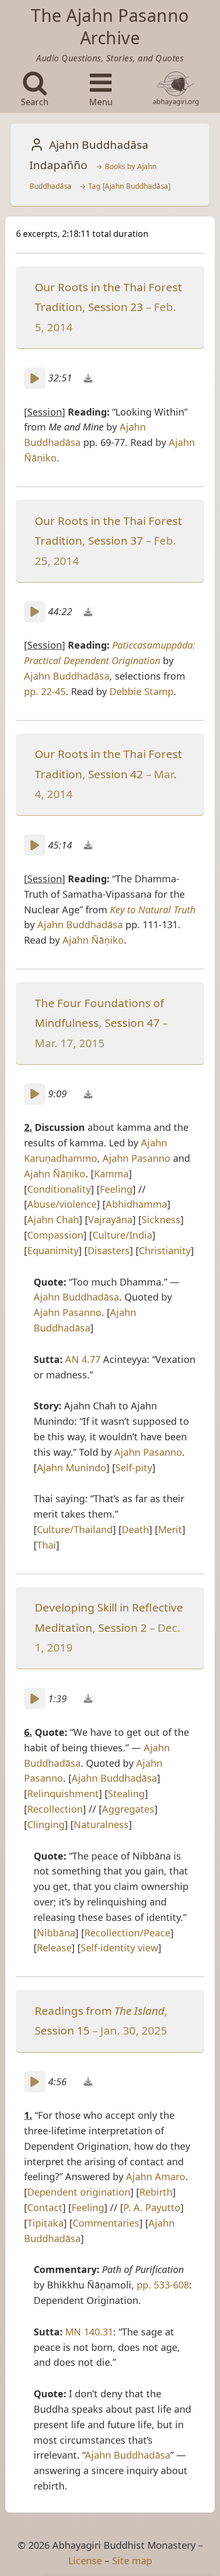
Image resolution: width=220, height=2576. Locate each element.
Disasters (109, 1250)
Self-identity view (119, 1948)
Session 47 (132, 1023)
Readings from (100, 2011)
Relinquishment (63, 1793)
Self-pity (134, 1468)
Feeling (116, 1189)
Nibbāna (56, 1933)
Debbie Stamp (142, 691)
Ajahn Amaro (156, 2176)
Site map (132, 2561)
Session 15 (62, 2030)
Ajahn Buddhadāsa (67, 676)
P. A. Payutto (152, 2207)
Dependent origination (79, 2192)
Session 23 (116, 307)
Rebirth (156, 2192)
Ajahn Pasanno (136, 1158)
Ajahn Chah (53, 1219)
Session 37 (116, 540)
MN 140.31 (89, 2332)
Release (54, 1948)
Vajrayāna (110, 1219)
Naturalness (101, 1824)
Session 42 (116, 774)
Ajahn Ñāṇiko (93, 940)
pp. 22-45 (45, 691)
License (85, 2561)
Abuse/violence (62, 1204)
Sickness (161, 1219)
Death (135, 1529)
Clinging (46, 1824)
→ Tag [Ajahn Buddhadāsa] (125, 186)
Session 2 (123, 1628)
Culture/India (122, 1235)
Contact (45, 2207)
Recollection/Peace (127, 1933)
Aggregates (128, 1809)
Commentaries (106, 2223)
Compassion (55, 1235)
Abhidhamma (136, 1204)
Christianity (165, 1250)
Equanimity (53, 1250)
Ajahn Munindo (72, 1468)
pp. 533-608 (163, 2285)
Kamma (111, 1174)
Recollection (55, 1809)
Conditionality (59, 1189)
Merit (170, 1529)
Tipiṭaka (45, 2223)
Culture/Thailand (75, 1529)
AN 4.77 (83, 1359)
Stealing (126, 1793)
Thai (46, 1545)
